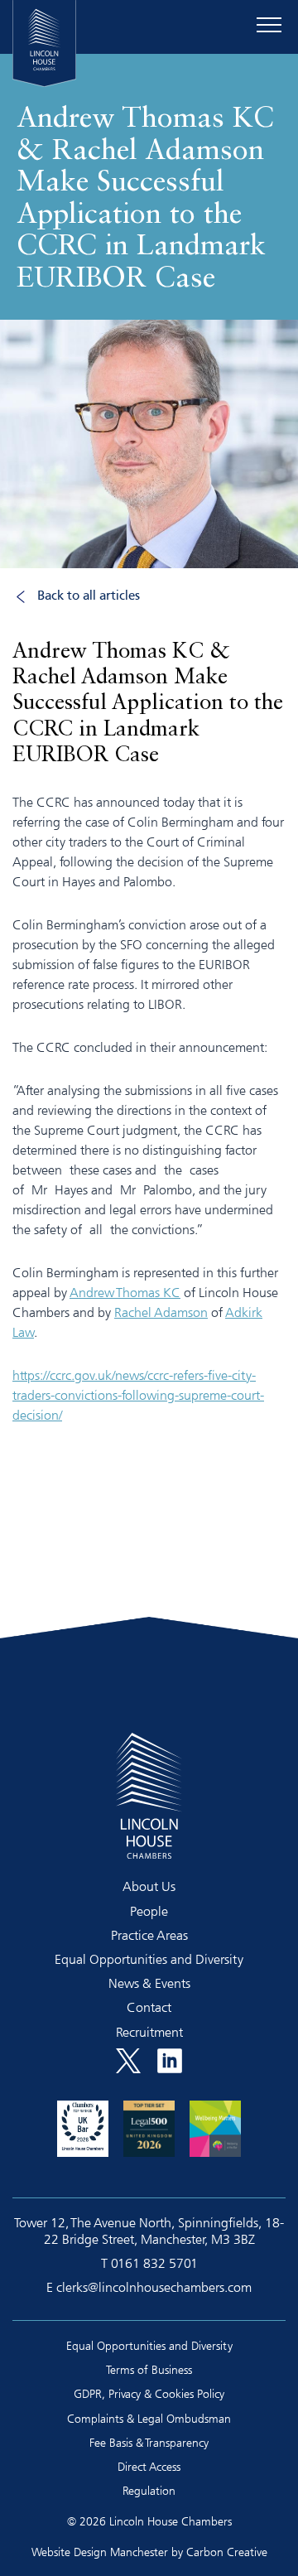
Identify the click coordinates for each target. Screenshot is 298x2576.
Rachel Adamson (161, 1312)
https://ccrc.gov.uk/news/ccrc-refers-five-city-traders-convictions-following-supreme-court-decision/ (138, 1395)
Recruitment (149, 2032)
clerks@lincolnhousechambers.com (154, 2287)
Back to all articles (89, 596)
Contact (149, 2007)
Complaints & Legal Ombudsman (149, 2418)
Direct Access (149, 2466)
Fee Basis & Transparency (149, 2442)
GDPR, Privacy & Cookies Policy (149, 2393)
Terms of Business (149, 2369)
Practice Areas (149, 1935)
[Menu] (269, 25)
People (149, 1911)
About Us (149, 1886)
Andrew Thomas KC (125, 1292)
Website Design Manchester (100, 2552)
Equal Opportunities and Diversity (149, 1959)
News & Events (149, 1983)
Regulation (149, 2490)
